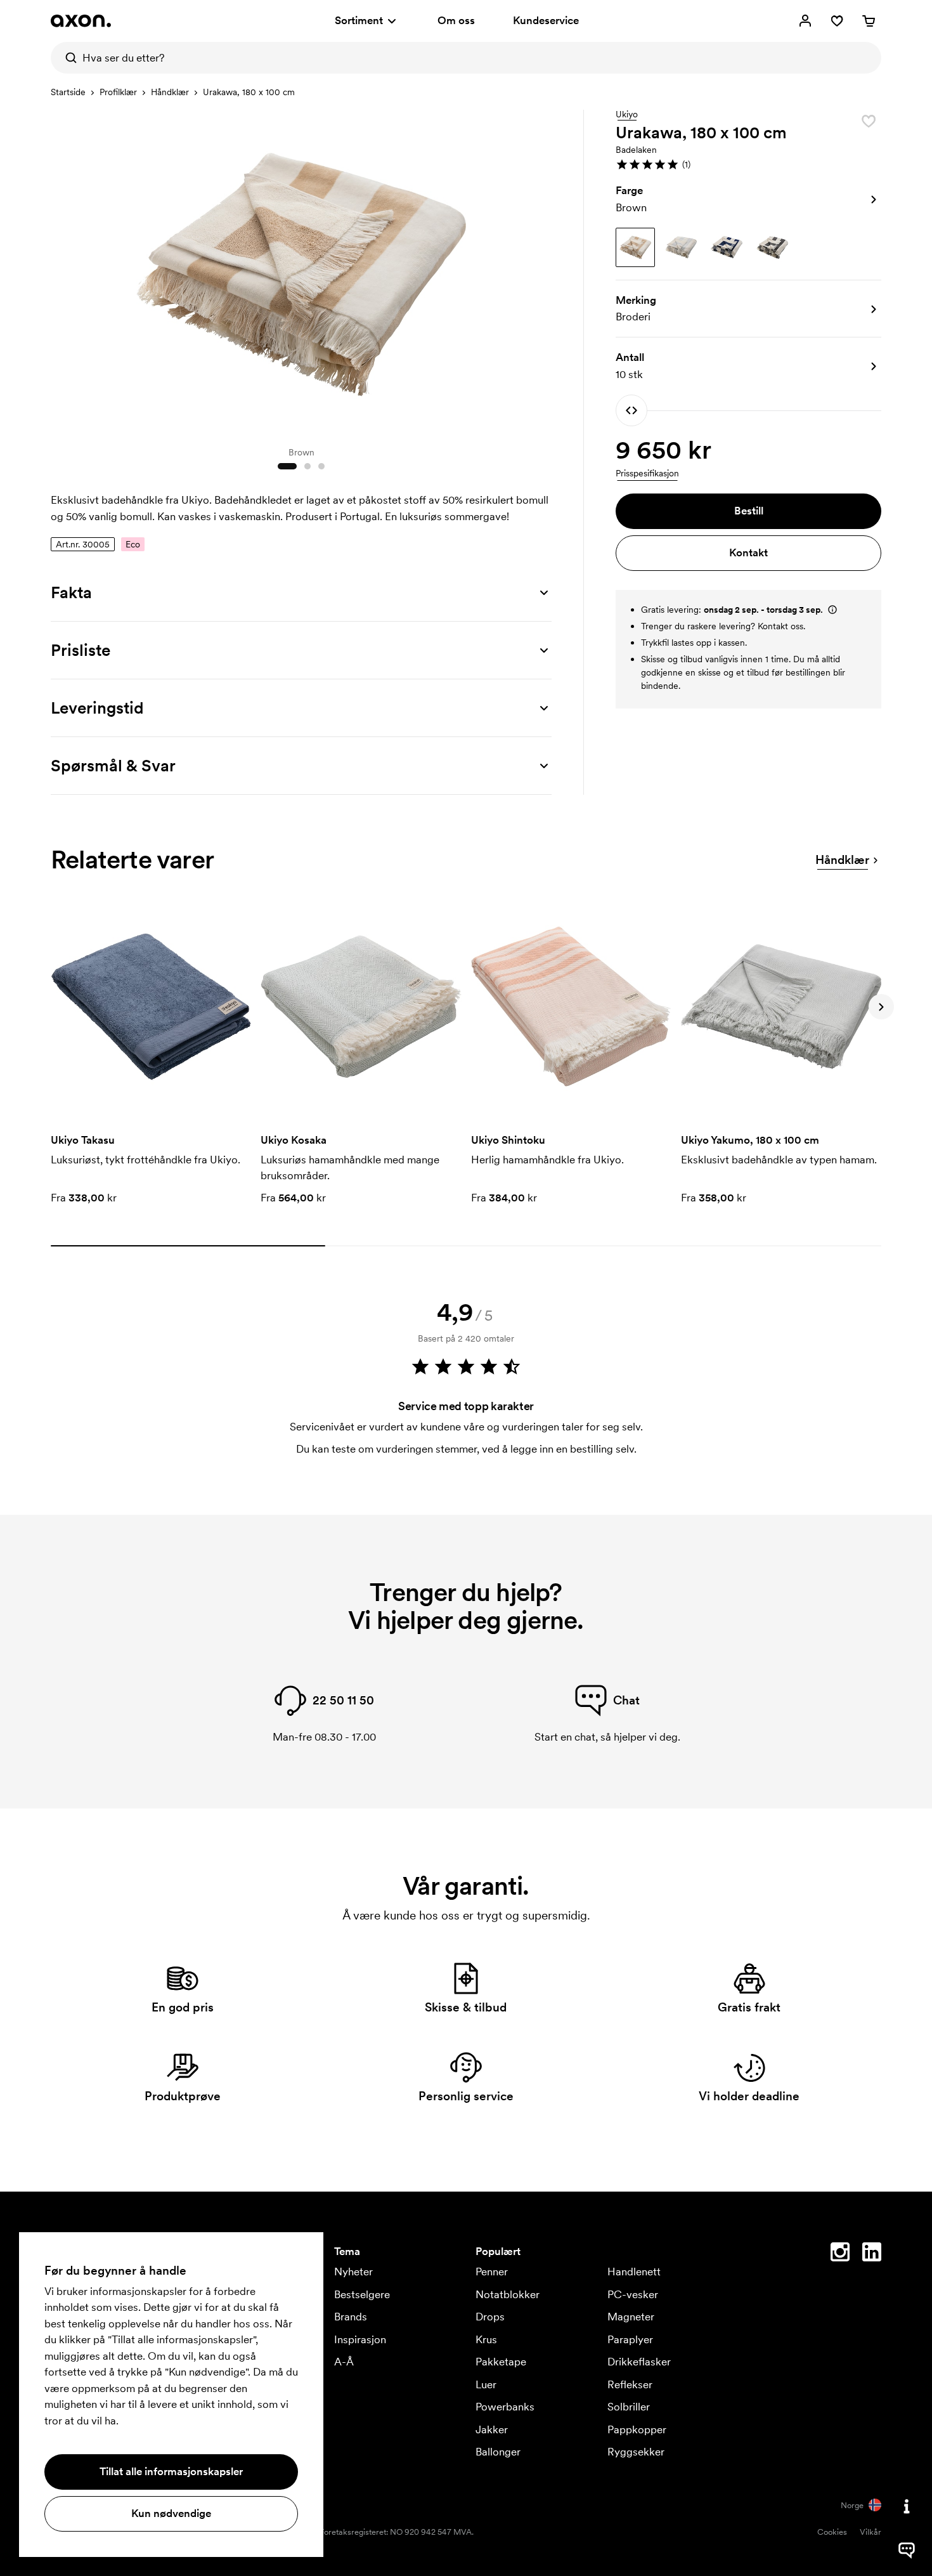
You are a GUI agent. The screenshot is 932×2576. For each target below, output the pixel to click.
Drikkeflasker (639, 2362)
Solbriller (629, 2407)
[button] (748, 164)
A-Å (344, 2362)
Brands (351, 2317)
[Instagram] (840, 2254)
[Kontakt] (907, 2506)
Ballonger (498, 2452)
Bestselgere (362, 2294)
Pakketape (501, 2362)
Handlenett (634, 2272)
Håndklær (170, 92)
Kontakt (748, 552)
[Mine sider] (805, 21)
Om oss (456, 20)
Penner (492, 2272)
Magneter (631, 2317)
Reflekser (630, 2384)
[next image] (539, 271)
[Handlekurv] (869, 21)
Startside (68, 92)
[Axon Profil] (81, 21)
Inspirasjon (360, 2339)
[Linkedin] (872, 2254)
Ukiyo (627, 115)
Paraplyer (630, 2339)
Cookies (832, 2532)
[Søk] (67, 58)
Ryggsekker (636, 2452)
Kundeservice (546, 20)
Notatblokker (508, 2294)
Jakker (492, 2429)
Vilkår (871, 2532)
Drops (490, 2317)
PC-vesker (633, 2294)
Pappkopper (637, 2429)
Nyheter (353, 2272)
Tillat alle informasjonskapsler (171, 2471)
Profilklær (118, 92)
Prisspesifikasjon (647, 473)
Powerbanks (505, 2407)
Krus (486, 2339)
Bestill (749, 511)
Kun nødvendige (171, 2513)
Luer (486, 2384)
